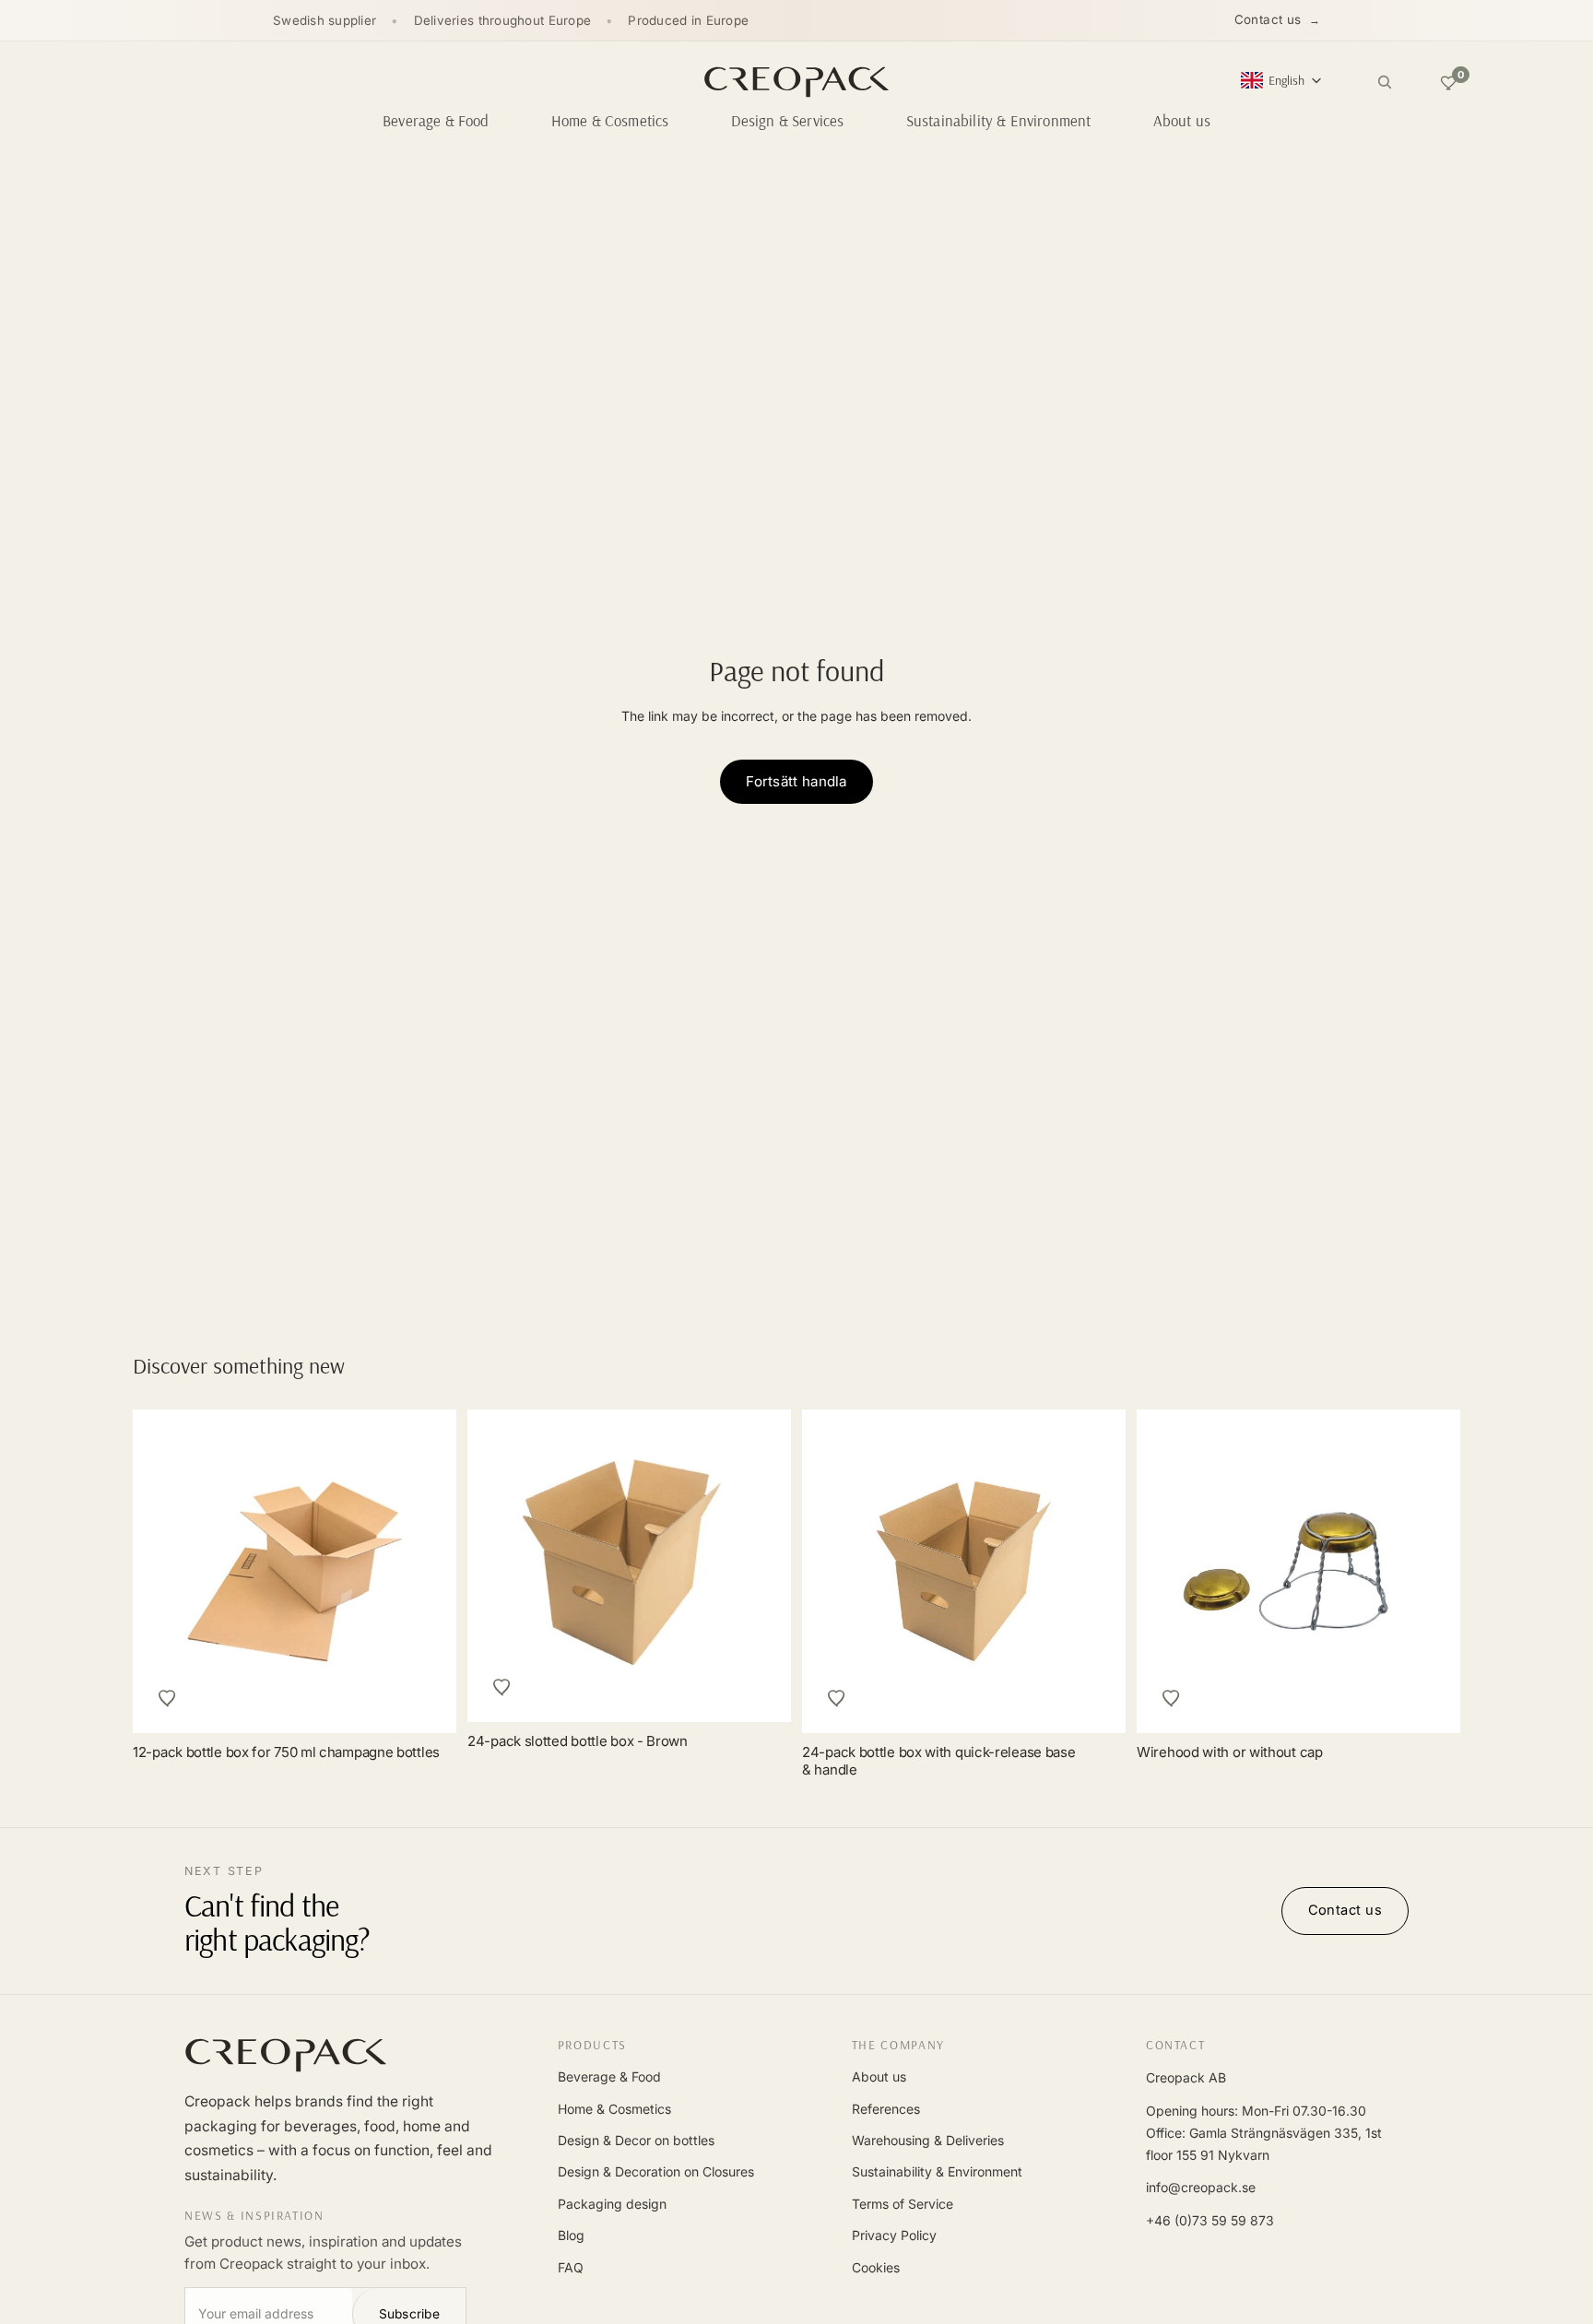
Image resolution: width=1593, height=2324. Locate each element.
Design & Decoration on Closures (656, 2171)
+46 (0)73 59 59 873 (1210, 2220)
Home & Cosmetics (614, 2109)
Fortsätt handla (796, 781)
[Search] (1385, 82)
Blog (571, 2235)
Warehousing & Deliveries (928, 2140)
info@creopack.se (1201, 2187)
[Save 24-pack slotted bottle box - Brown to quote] (502, 1687)
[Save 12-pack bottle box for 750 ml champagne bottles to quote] (168, 1698)
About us (879, 2076)
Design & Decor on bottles (636, 2140)
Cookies (876, 2267)
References (886, 2109)
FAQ (571, 2267)
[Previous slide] (1172, 1572)
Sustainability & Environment (937, 2171)
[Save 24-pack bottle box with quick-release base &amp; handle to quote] (837, 1698)
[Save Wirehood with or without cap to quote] (1172, 1698)
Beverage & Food (609, 2076)
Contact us (1268, 19)
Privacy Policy (894, 2235)
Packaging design (612, 2204)
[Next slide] (1425, 1572)
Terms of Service (903, 2204)
